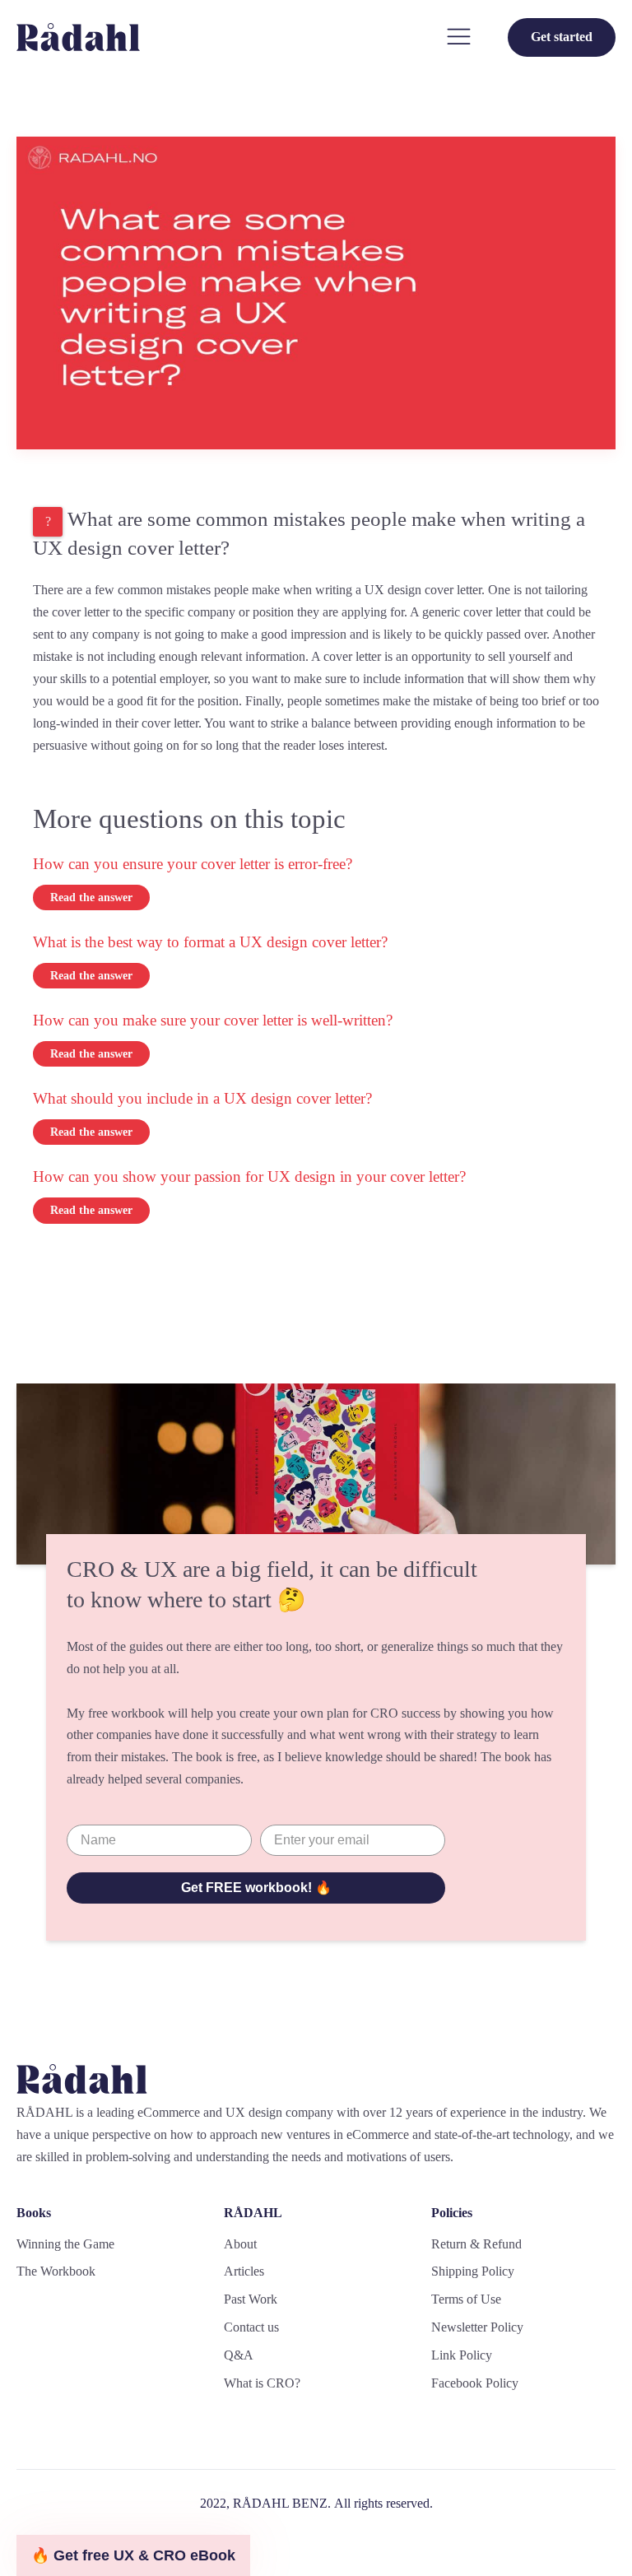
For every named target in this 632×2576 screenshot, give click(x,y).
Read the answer (91, 897)
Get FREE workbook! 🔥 (256, 1888)
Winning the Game (65, 2244)
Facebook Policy (475, 2383)
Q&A (239, 2355)
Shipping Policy (473, 2271)
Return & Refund (476, 2244)
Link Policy (462, 2355)
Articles (244, 2271)
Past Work (251, 2299)
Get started (562, 37)
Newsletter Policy (477, 2327)
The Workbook (56, 2271)
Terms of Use (466, 2299)
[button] (133, 2555)
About (240, 2244)
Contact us (251, 2327)
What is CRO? (262, 2383)
